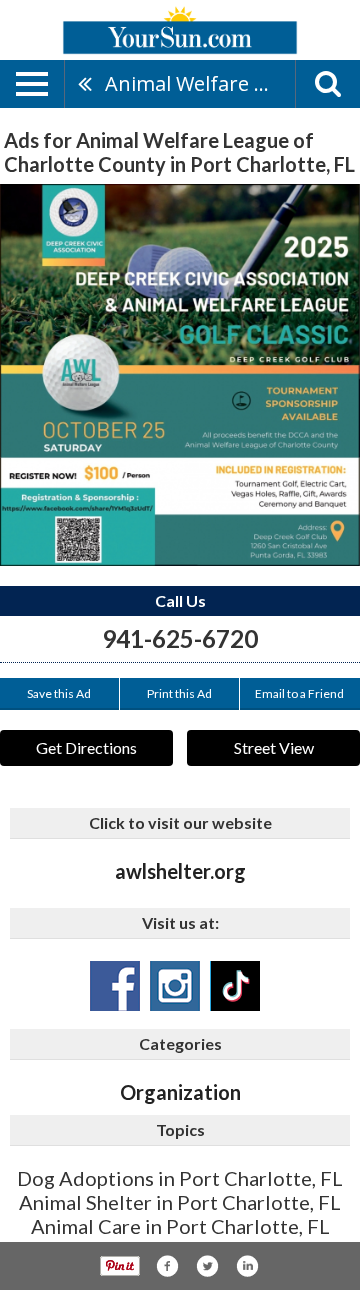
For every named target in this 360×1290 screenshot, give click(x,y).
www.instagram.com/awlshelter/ (175, 986)
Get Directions (86, 747)
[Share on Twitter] (207, 1266)
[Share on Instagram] (247, 1266)
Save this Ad (59, 693)
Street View (274, 747)
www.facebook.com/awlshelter (115, 986)
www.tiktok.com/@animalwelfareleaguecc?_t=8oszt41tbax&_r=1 (235, 986)
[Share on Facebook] (167, 1266)
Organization (180, 1092)
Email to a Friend (299, 693)
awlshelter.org (180, 871)
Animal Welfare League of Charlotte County (200, 83)
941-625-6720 (180, 638)
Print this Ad (179, 693)
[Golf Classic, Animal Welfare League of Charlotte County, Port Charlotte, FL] (180, 375)
